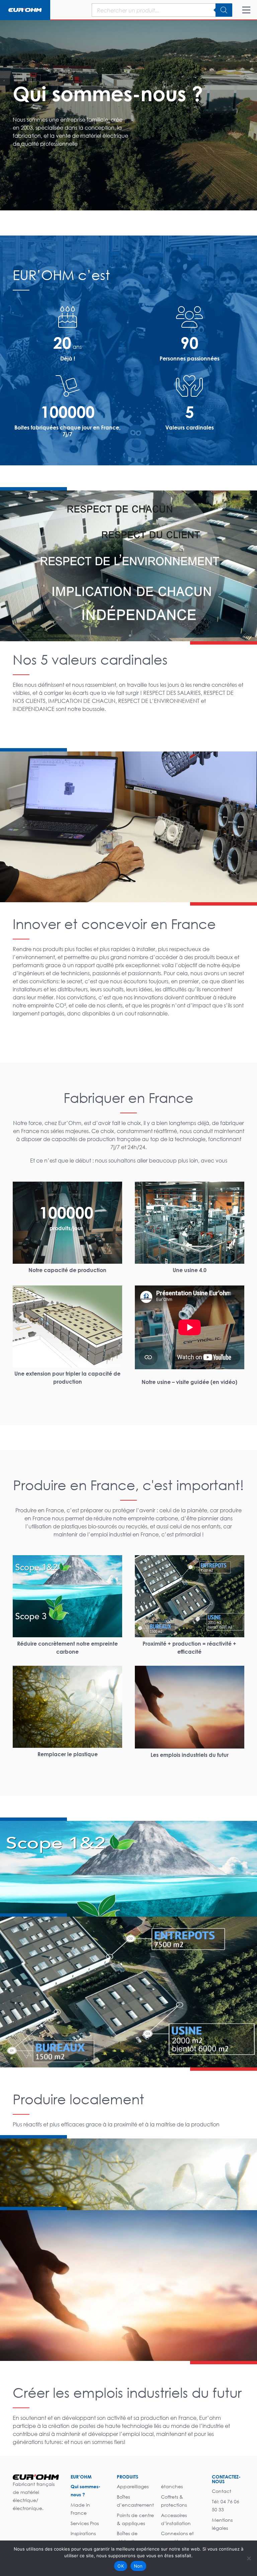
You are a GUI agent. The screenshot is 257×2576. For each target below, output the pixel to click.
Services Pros (85, 2523)
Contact (222, 2491)
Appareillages (133, 2486)
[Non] (249, 2558)
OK (121, 2566)
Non (138, 2566)
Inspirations (83, 2533)
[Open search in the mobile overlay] (145, 10)
